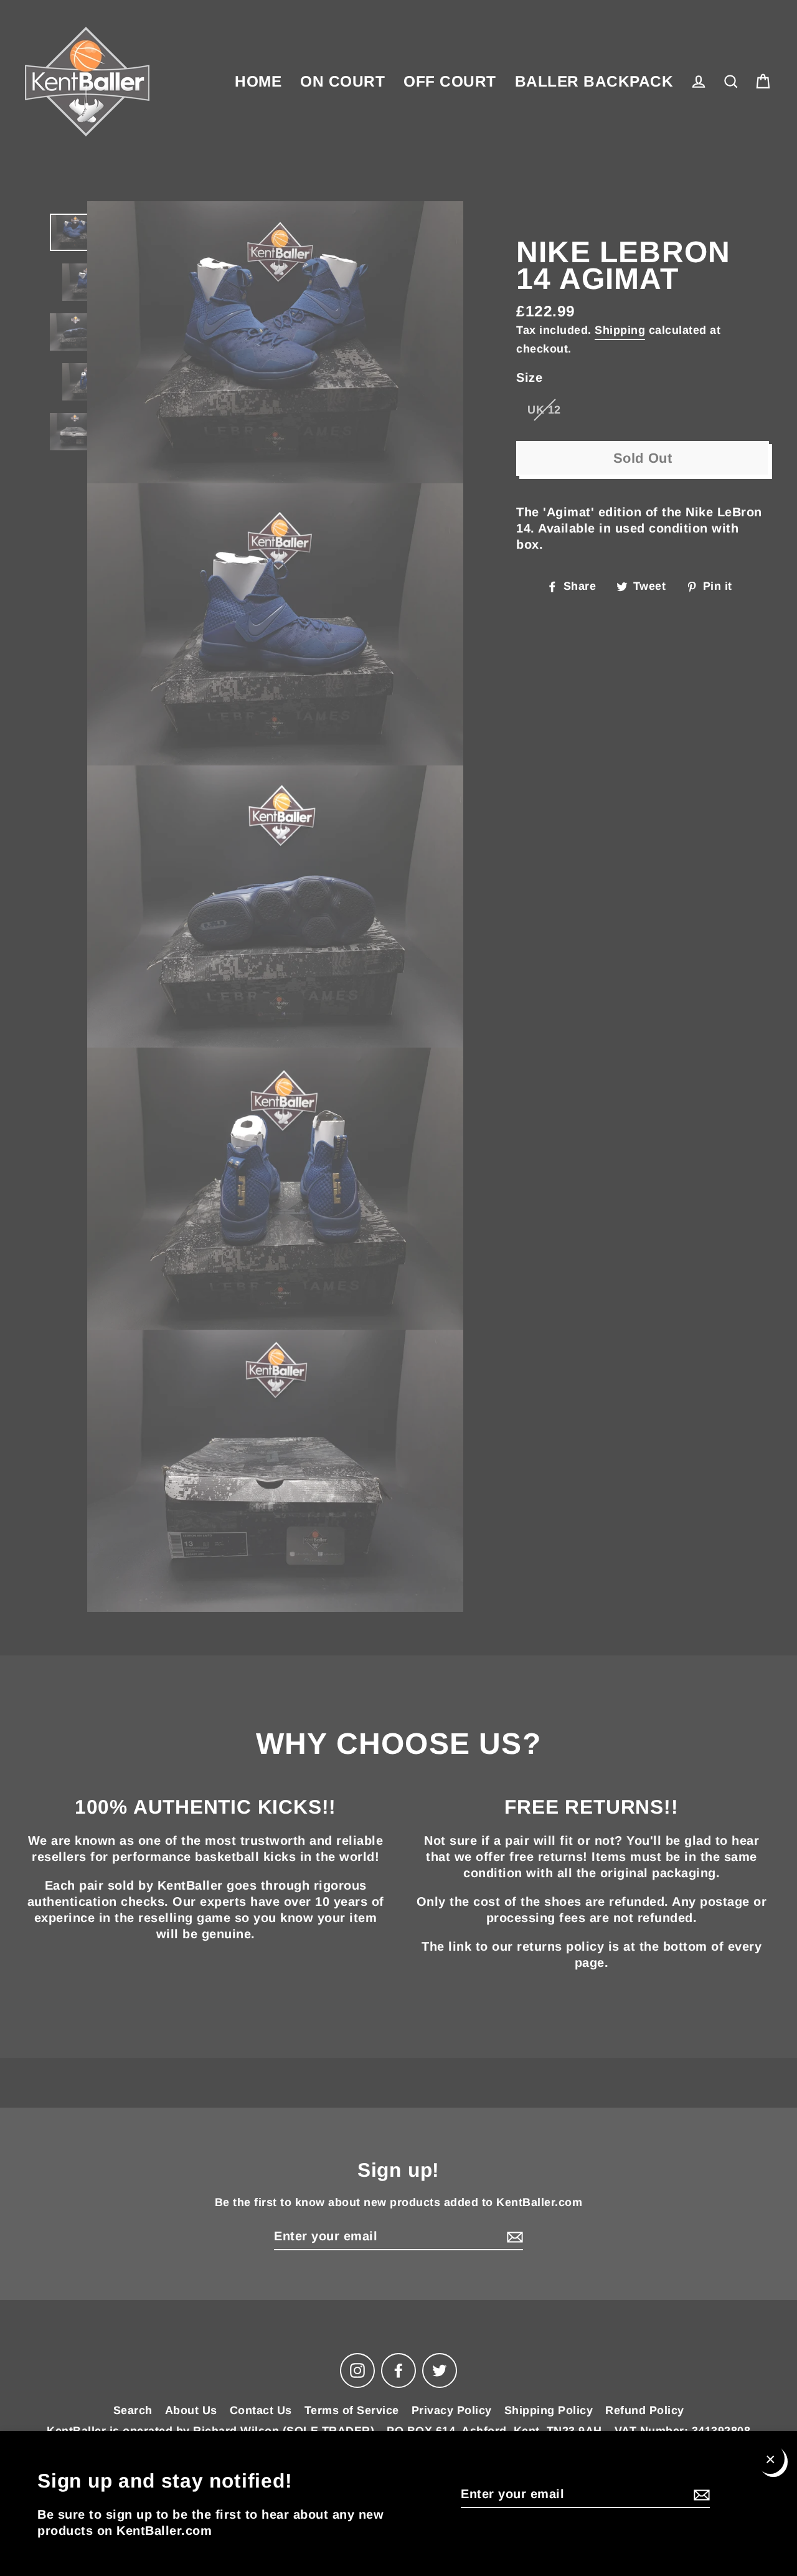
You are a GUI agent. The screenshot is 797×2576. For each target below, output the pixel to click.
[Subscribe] (700, 2494)
